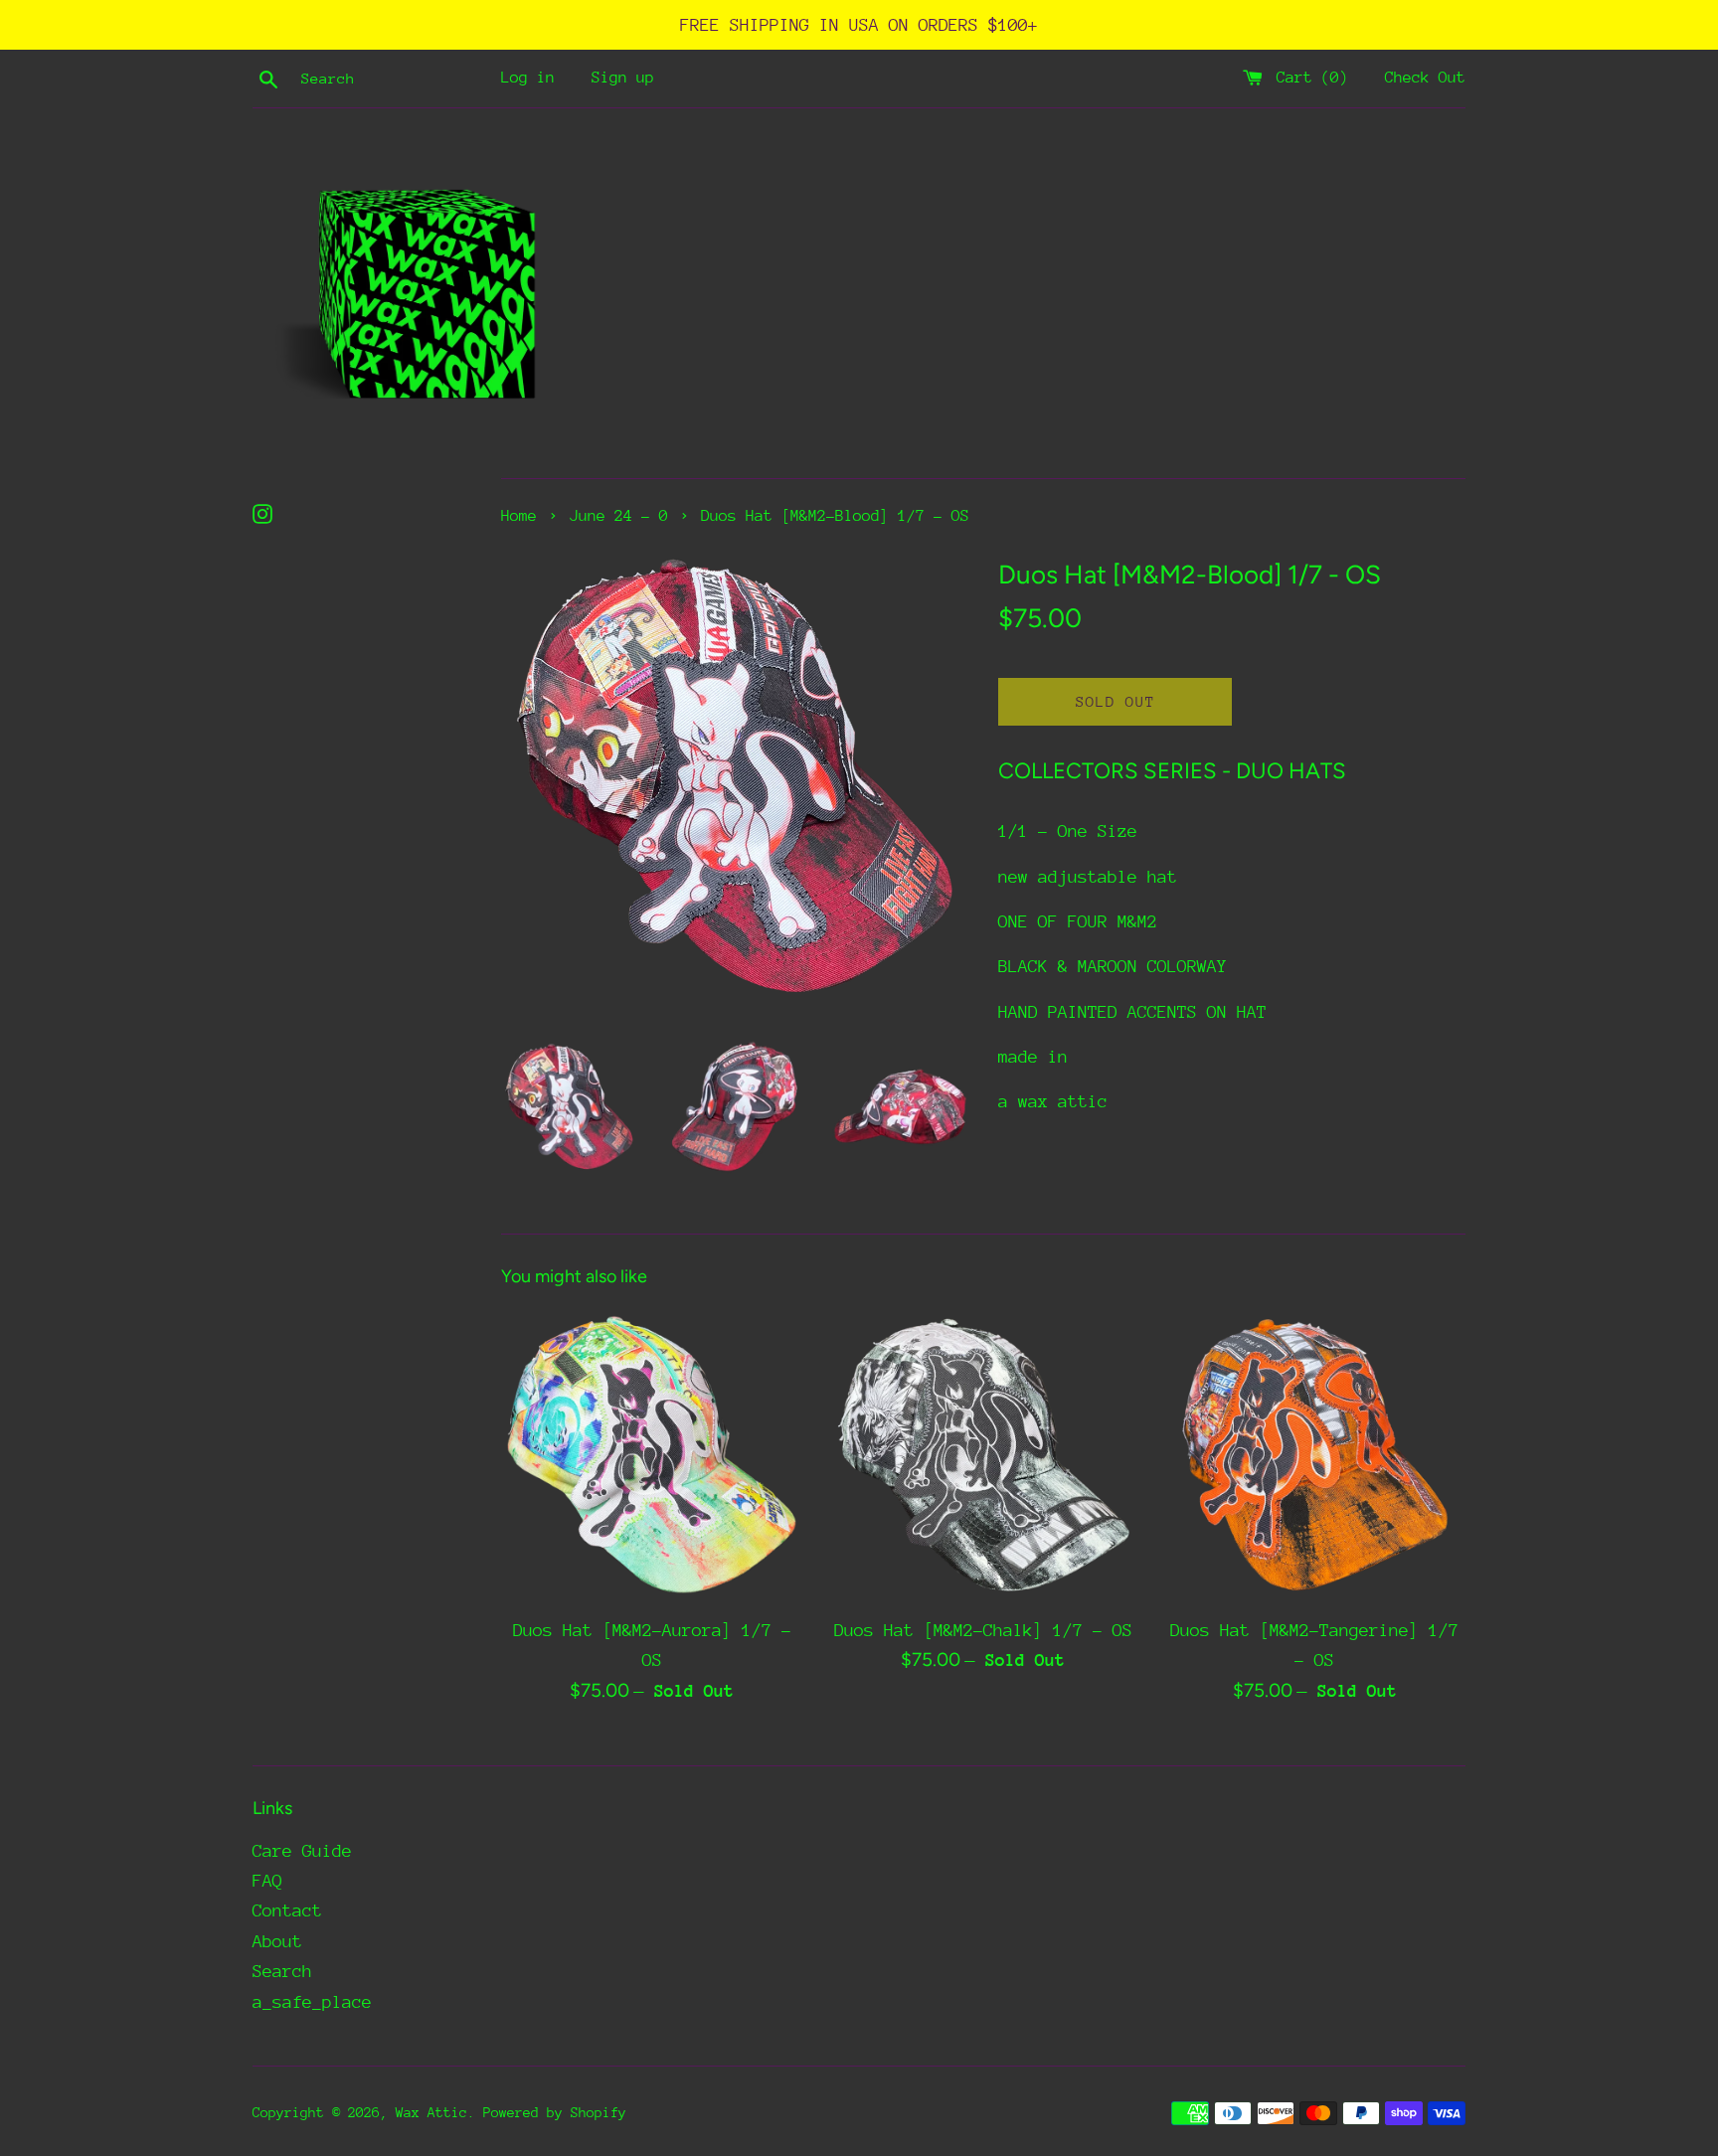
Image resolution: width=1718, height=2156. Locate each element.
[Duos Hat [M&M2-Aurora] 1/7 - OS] (652, 1455)
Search (282, 1971)
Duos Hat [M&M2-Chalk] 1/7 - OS (983, 1630)
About (277, 1941)
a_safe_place (312, 2002)
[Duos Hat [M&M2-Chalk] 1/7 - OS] (983, 1455)
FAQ (267, 1881)
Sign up (623, 78)
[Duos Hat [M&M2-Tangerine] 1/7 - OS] (1315, 1455)
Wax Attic (431, 2112)
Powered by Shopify (555, 2112)
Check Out (1425, 78)
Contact (287, 1910)
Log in (528, 78)
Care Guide (302, 1851)
